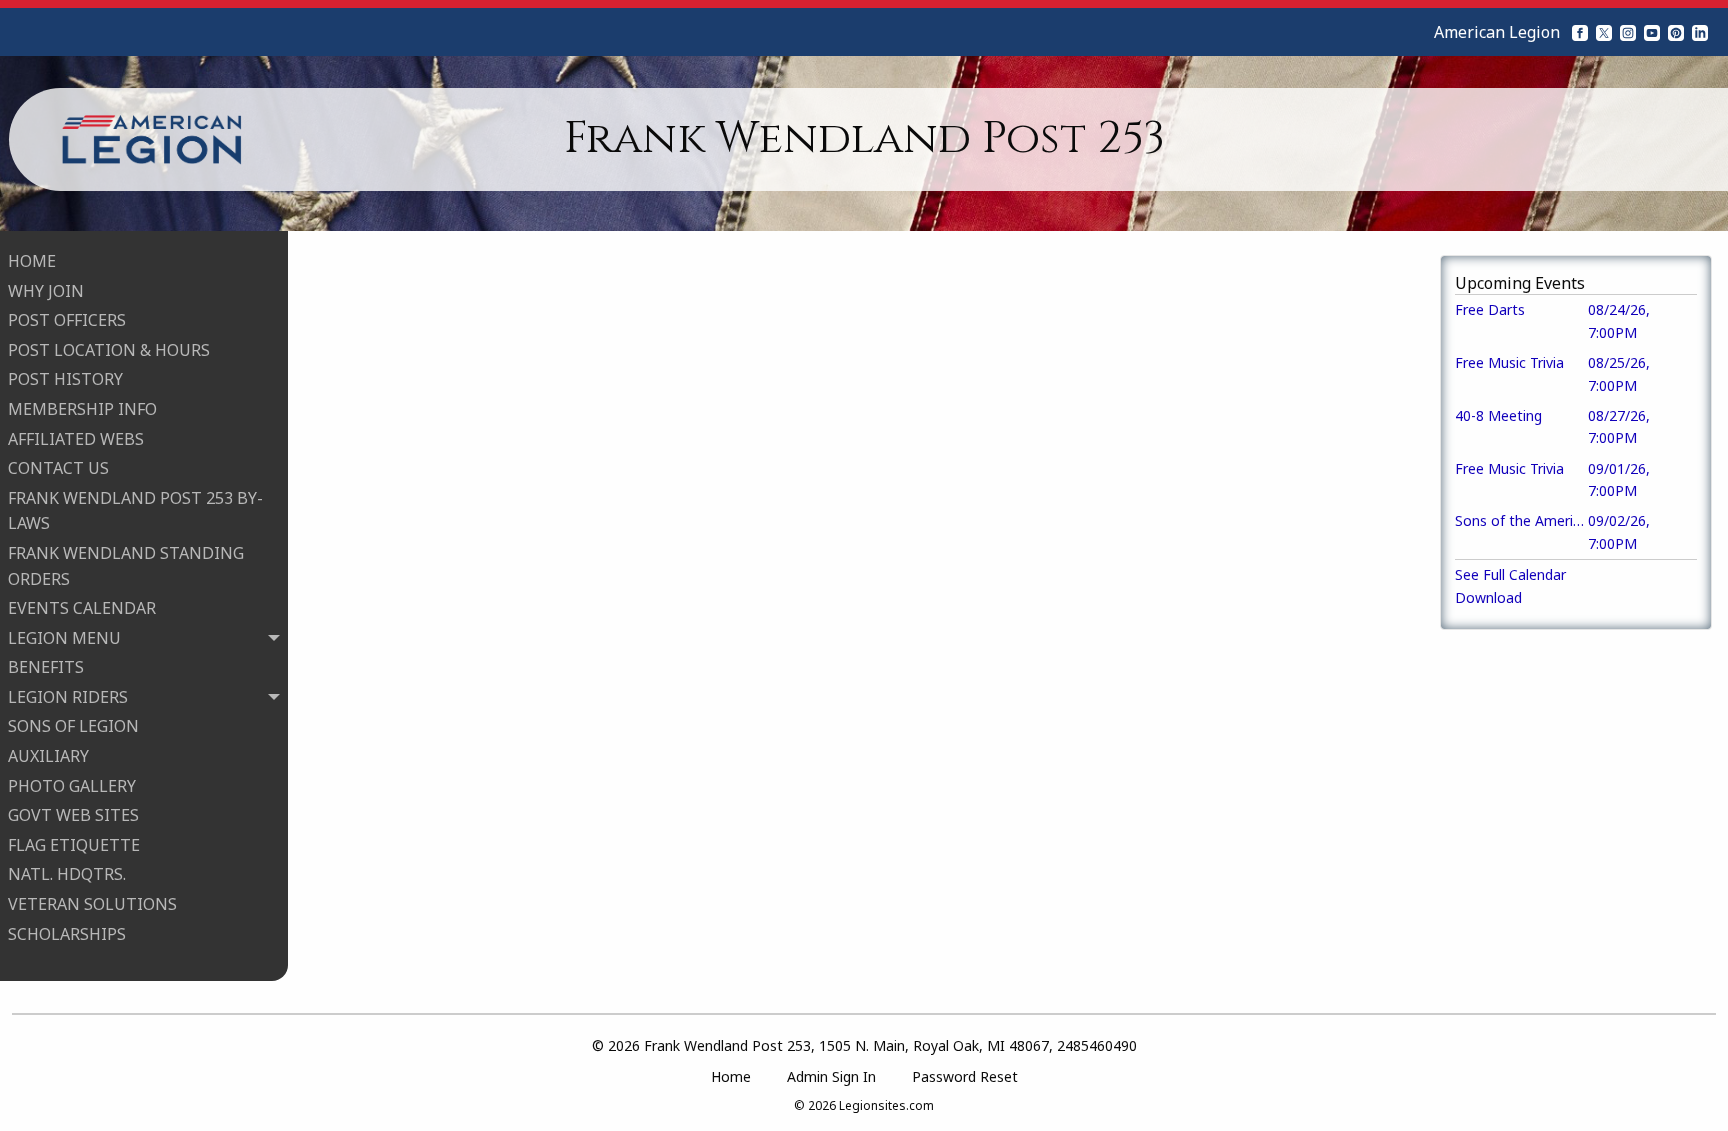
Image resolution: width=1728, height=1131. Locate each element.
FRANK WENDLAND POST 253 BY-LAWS (135, 511)
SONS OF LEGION (73, 726)
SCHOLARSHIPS (67, 934)
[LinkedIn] (1700, 32)
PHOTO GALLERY (72, 786)
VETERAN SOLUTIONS (92, 904)
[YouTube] (1652, 32)
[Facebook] (1580, 32)
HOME (32, 261)
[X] (1604, 32)
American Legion (1497, 32)
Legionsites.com (886, 1105)
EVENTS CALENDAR (82, 608)
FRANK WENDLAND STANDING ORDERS (126, 566)
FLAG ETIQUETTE (74, 845)
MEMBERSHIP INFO (82, 409)
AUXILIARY (48, 756)
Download (1488, 597)
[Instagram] (1628, 32)
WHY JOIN (46, 291)
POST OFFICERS (67, 320)
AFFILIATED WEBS (76, 439)
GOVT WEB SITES (73, 815)
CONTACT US (58, 468)
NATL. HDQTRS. (67, 874)
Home (731, 1076)
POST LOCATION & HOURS (109, 350)
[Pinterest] (1676, 32)
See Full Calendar (1510, 574)
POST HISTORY (65, 379)
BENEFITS (46, 667)
